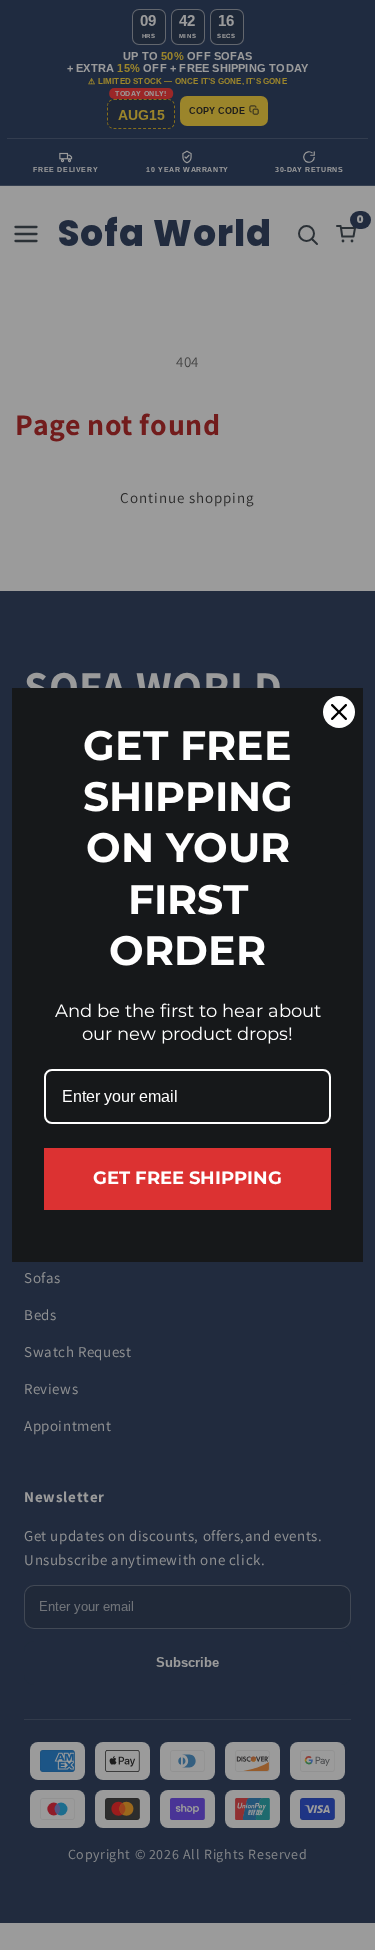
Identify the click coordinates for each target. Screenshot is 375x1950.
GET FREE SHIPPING (187, 1178)
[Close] (339, 712)
